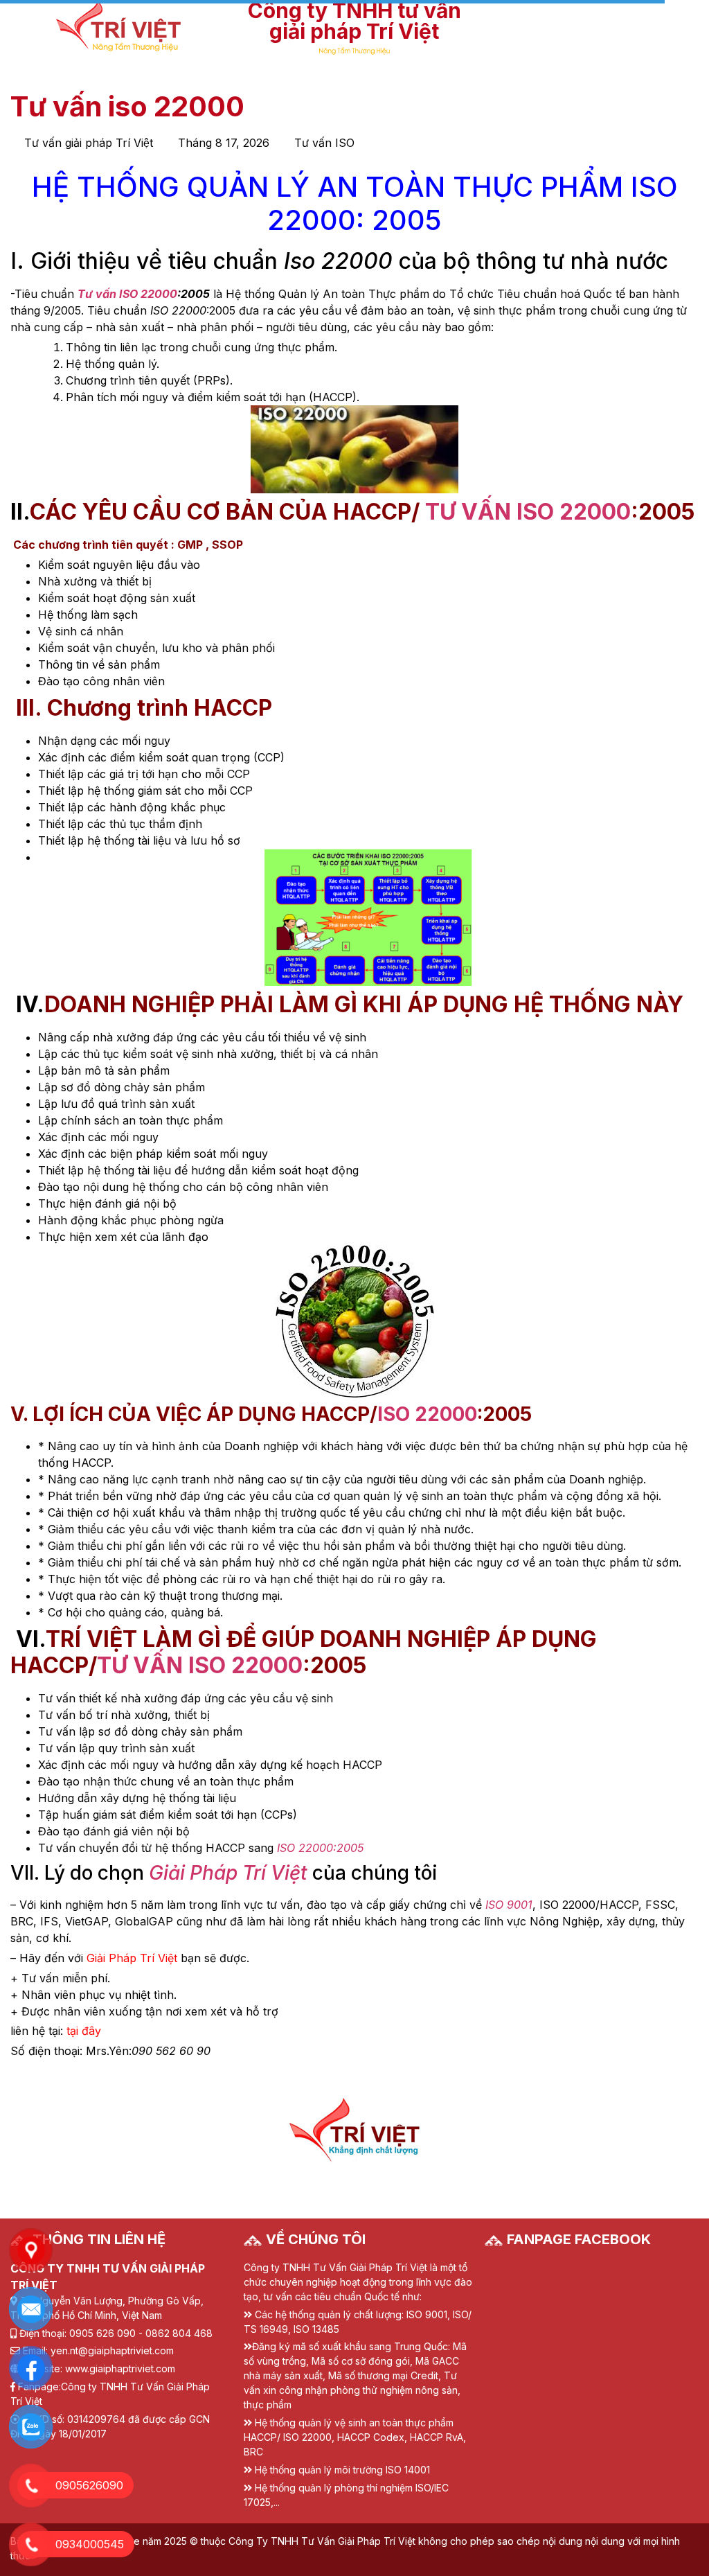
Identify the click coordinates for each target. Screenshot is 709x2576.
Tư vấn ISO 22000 (127, 294)
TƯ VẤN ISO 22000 (528, 512)
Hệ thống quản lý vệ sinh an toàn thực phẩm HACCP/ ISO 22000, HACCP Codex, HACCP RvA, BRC (355, 2437)
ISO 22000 (427, 1414)
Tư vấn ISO (324, 143)
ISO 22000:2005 (318, 1848)
